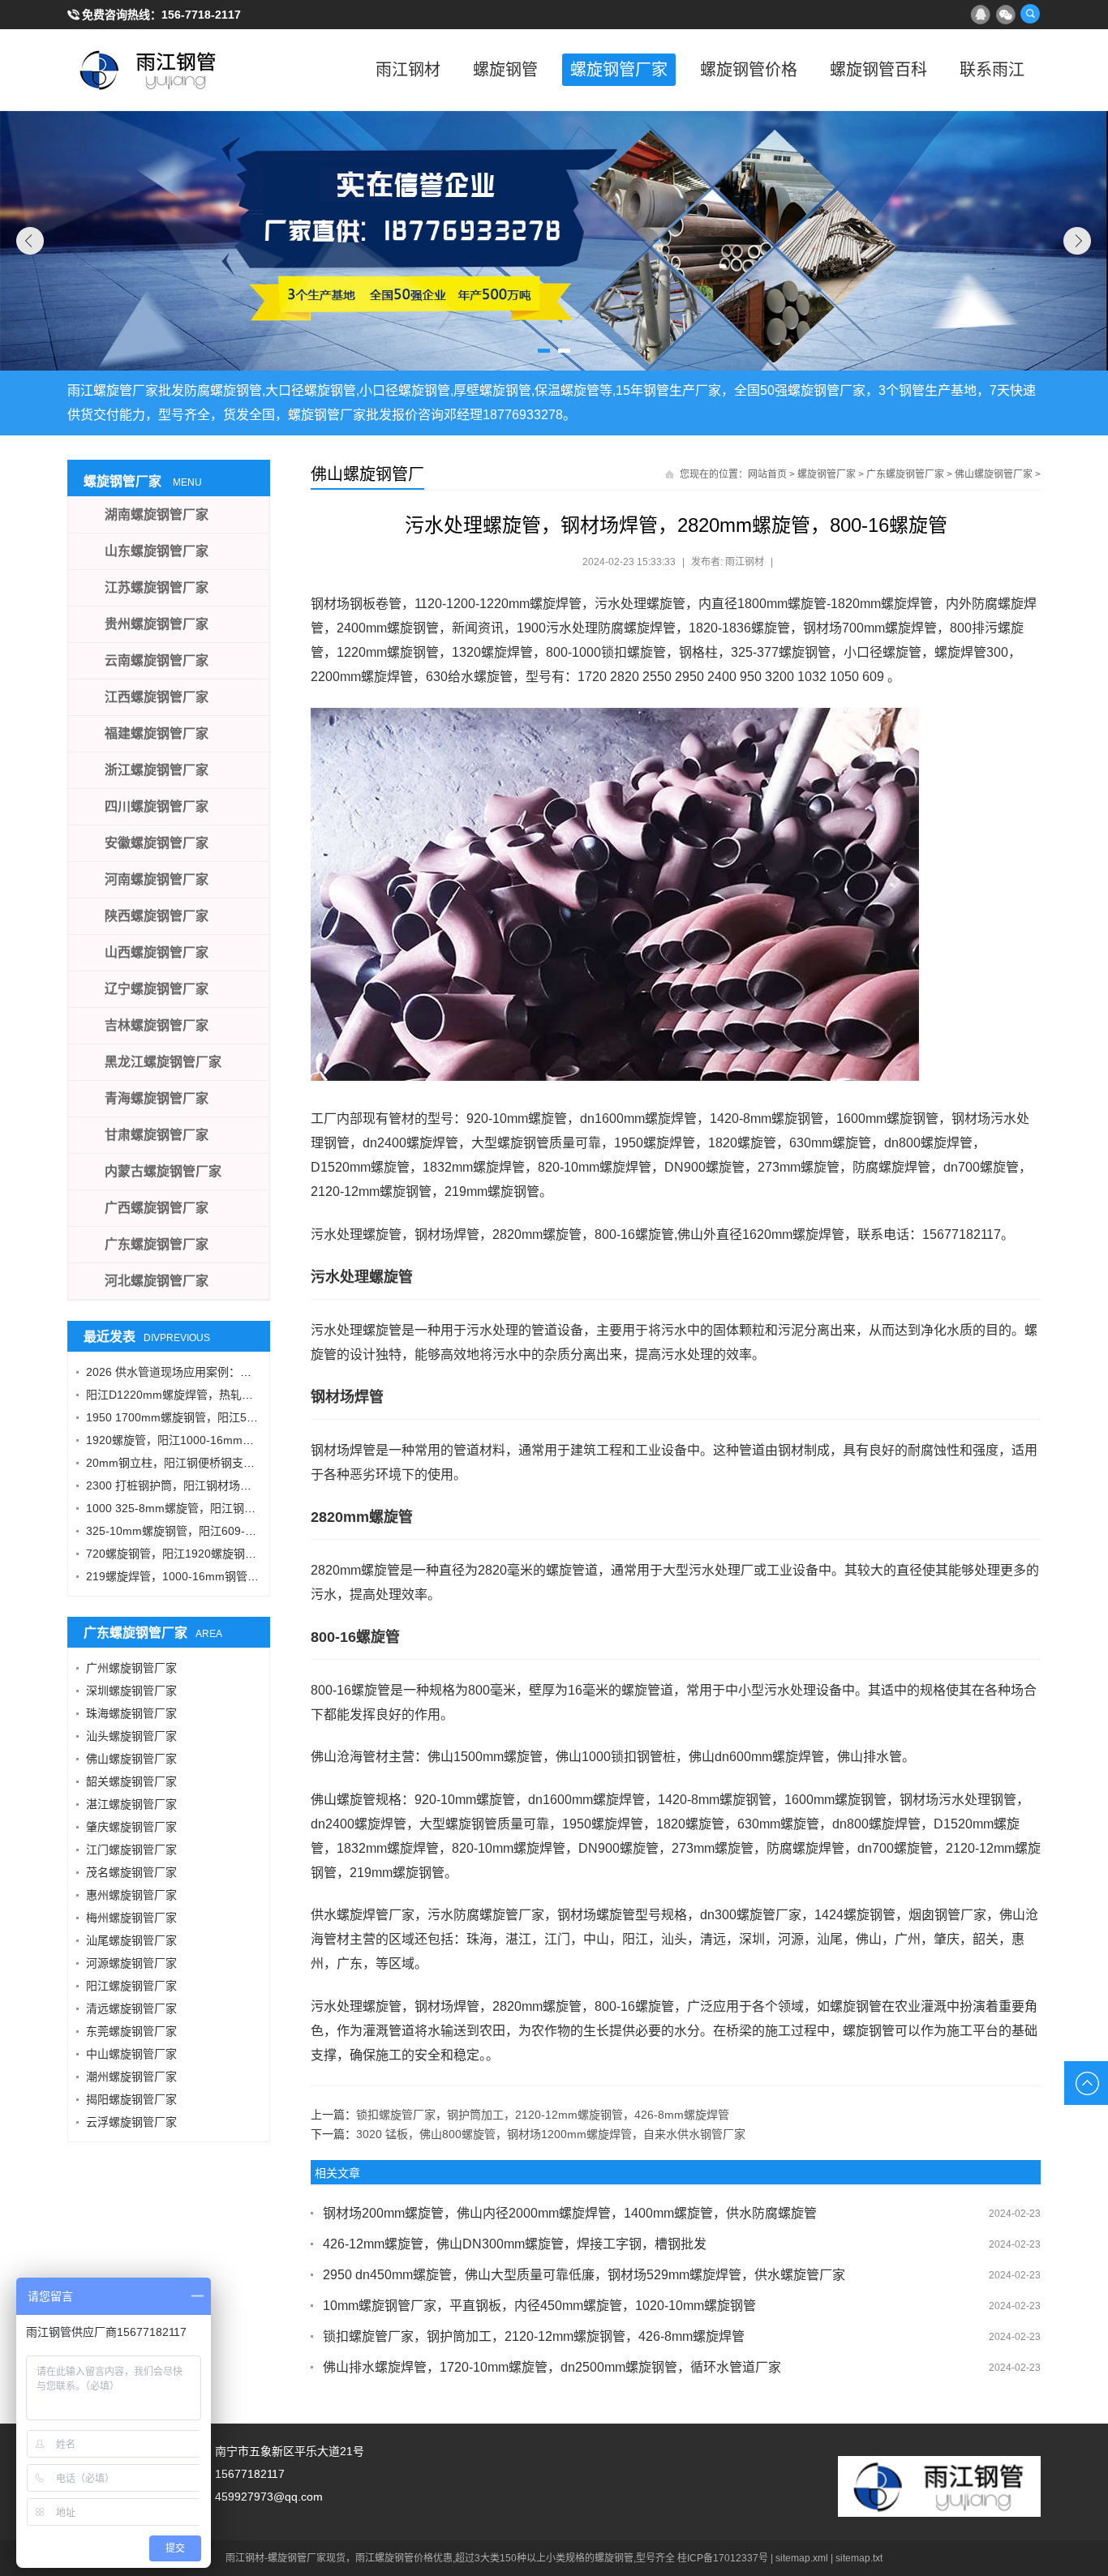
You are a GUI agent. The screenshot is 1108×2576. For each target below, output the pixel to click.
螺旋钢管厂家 (619, 70)
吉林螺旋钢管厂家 (157, 1025)
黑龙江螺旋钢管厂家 (163, 1062)
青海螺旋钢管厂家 (157, 1098)
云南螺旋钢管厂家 (157, 660)
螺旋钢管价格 (749, 70)
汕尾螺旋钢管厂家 (131, 1940)
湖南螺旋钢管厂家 (157, 514)
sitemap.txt (859, 2558)
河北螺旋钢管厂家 (157, 1281)
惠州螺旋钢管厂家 (131, 1895)
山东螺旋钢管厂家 (157, 551)
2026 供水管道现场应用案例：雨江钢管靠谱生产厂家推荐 (231, 1372)
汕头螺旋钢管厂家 (131, 1736)
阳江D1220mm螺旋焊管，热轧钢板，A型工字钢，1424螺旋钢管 (249, 1395)
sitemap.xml (802, 2558)
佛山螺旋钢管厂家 (994, 474)
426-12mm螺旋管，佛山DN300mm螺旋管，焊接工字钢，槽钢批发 (515, 2244)
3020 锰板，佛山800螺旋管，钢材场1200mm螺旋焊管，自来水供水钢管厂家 (551, 2134)
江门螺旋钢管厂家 (131, 1849)
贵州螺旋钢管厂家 (157, 624)
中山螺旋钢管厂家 (131, 2054)
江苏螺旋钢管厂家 (157, 587)
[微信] (1005, 14)
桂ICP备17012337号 (723, 2558)
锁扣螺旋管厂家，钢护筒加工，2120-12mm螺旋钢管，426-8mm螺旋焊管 (543, 2115)
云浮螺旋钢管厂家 (131, 2122)
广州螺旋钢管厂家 (131, 1668)
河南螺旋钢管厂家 (157, 879)
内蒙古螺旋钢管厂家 (163, 1171)
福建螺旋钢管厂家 (157, 733)
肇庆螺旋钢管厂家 (131, 1827)
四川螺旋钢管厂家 (157, 806)
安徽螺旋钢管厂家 (157, 843)
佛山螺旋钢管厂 (367, 474)
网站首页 (767, 474)
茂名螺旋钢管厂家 (131, 1872)
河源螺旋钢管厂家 (131, 1963)
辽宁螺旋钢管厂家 (157, 989)
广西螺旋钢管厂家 (157, 1208)
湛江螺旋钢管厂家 (131, 1804)
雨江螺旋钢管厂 (148, 70)
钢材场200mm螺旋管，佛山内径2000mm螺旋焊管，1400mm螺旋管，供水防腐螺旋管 (570, 2213)
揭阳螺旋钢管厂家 (131, 2099)
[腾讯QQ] (980, 14)
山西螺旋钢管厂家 (157, 952)
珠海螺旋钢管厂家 (131, 1713)
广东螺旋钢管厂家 (905, 474)
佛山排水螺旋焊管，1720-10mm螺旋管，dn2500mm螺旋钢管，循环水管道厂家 (552, 2367)
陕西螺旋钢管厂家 (157, 916)
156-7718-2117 (201, 15)
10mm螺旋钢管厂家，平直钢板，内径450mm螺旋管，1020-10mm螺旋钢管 (539, 2306)
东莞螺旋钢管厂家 (131, 2031)
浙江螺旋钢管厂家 (157, 770)
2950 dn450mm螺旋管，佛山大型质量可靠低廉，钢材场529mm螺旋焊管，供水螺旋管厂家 (584, 2275)
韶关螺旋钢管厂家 (131, 1781)
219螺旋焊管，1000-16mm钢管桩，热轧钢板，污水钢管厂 (235, 1576)
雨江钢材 (408, 70)
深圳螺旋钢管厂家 (131, 1691)
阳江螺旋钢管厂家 (131, 1986)
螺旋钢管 (505, 70)
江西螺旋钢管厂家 (157, 697)
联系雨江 (992, 70)
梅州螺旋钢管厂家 (131, 1918)
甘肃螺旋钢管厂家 (157, 1135)
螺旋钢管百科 (878, 70)
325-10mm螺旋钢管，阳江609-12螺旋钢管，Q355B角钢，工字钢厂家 (264, 1531)
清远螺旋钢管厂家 (131, 2008)
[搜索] (1030, 14)
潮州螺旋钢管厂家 (131, 2077)
